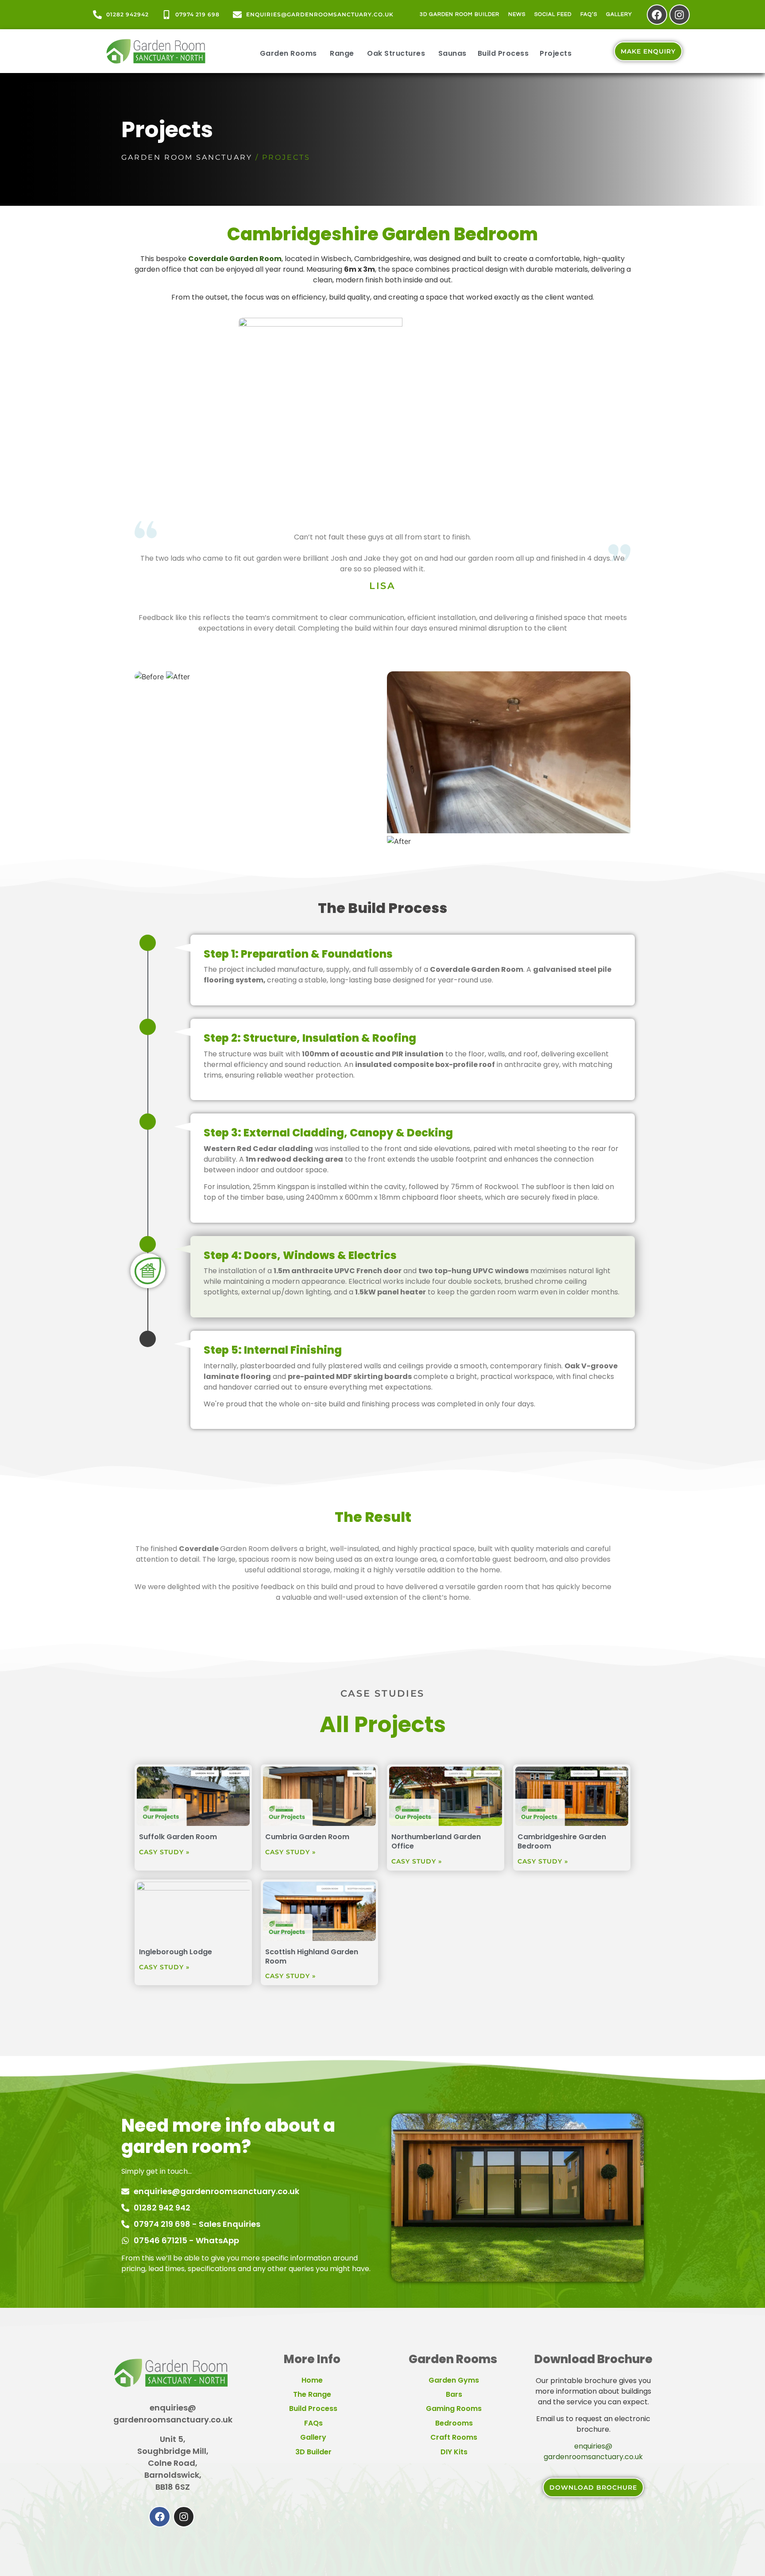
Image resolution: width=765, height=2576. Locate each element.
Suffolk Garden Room (178, 1837)
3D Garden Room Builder (460, 14)
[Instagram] (680, 15)
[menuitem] (288, 51)
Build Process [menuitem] (503, 53)
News (517, 14)
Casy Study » (164, 1852)
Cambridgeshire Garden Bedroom (562, 1841)
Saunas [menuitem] (452, 53)
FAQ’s (589, 14)
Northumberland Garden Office (436, 1841)
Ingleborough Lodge (176, 1952)
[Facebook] (657, 15)
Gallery (619, 14)
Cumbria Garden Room (307, 1837)
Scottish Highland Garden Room (312, 1956)
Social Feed (553, 14)
